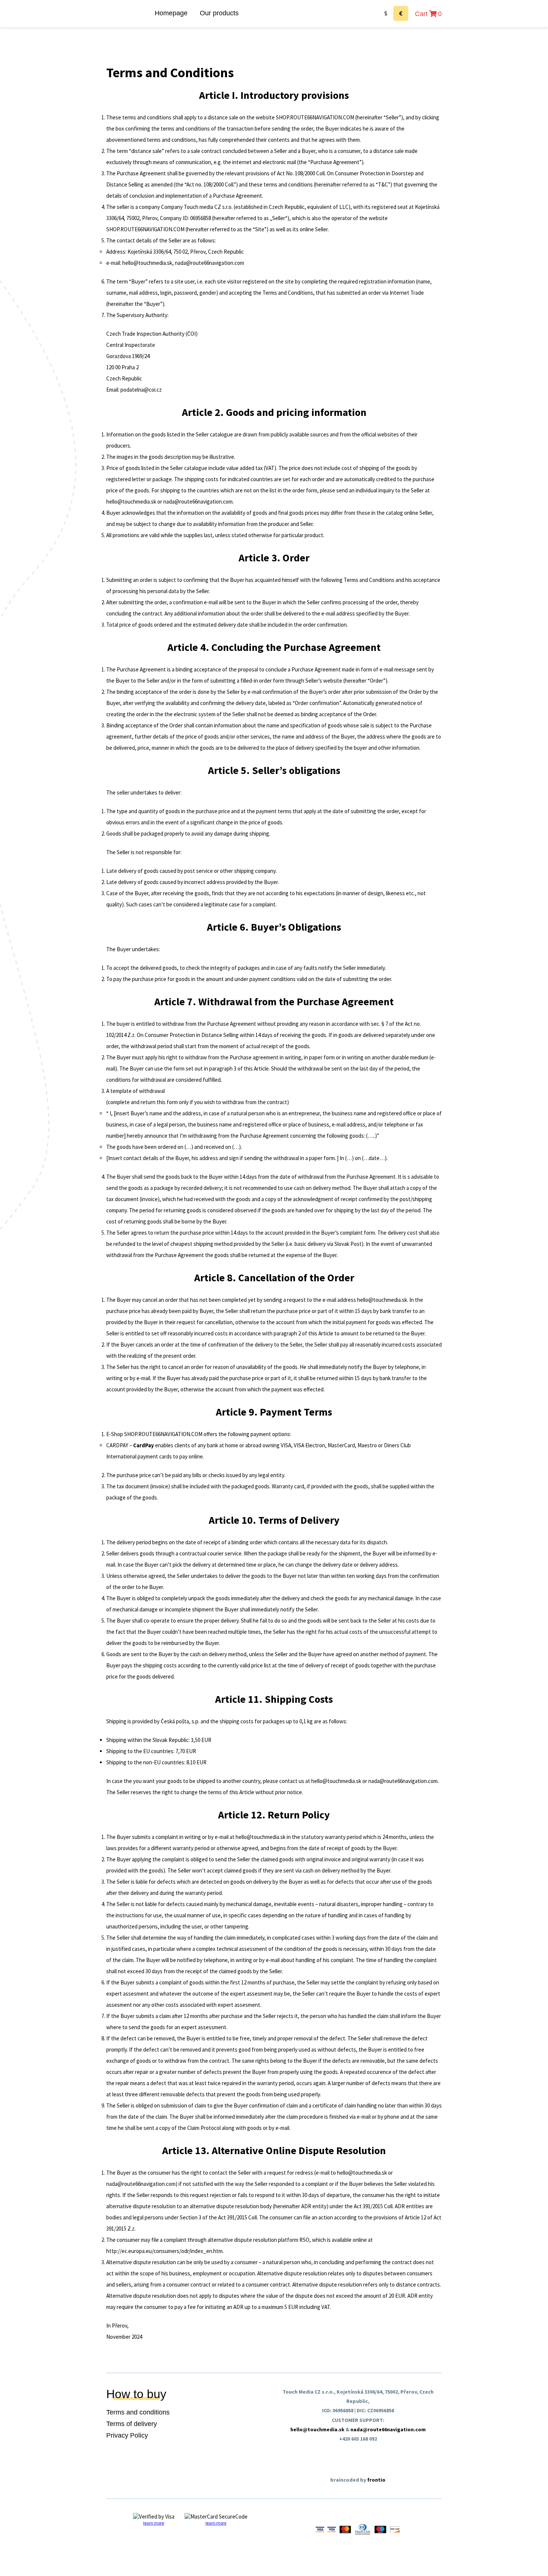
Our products (219, 13)
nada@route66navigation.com (388, 2429)
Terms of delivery (132, 2424)
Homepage (171, 13)
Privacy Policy (127, 2435)
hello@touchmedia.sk (317, 2429)
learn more (154, 2523)
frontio (376, 2480)
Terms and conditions (138, 2412)
